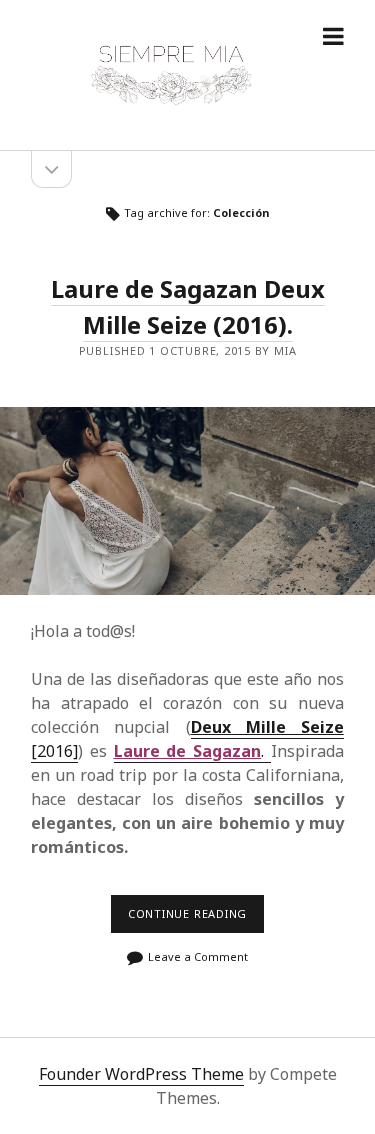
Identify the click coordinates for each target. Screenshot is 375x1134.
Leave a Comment (198, 956)
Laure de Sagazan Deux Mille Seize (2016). (188, 306)
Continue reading (193, 919)
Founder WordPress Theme (141, 1074)
